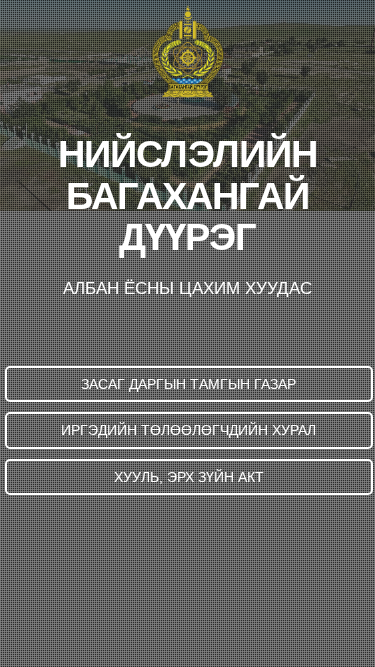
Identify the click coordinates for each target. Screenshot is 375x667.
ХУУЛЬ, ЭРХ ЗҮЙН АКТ (189, 477)
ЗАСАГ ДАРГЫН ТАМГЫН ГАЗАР (188, 384)
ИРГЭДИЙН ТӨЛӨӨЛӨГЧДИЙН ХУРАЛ (188, 430)
